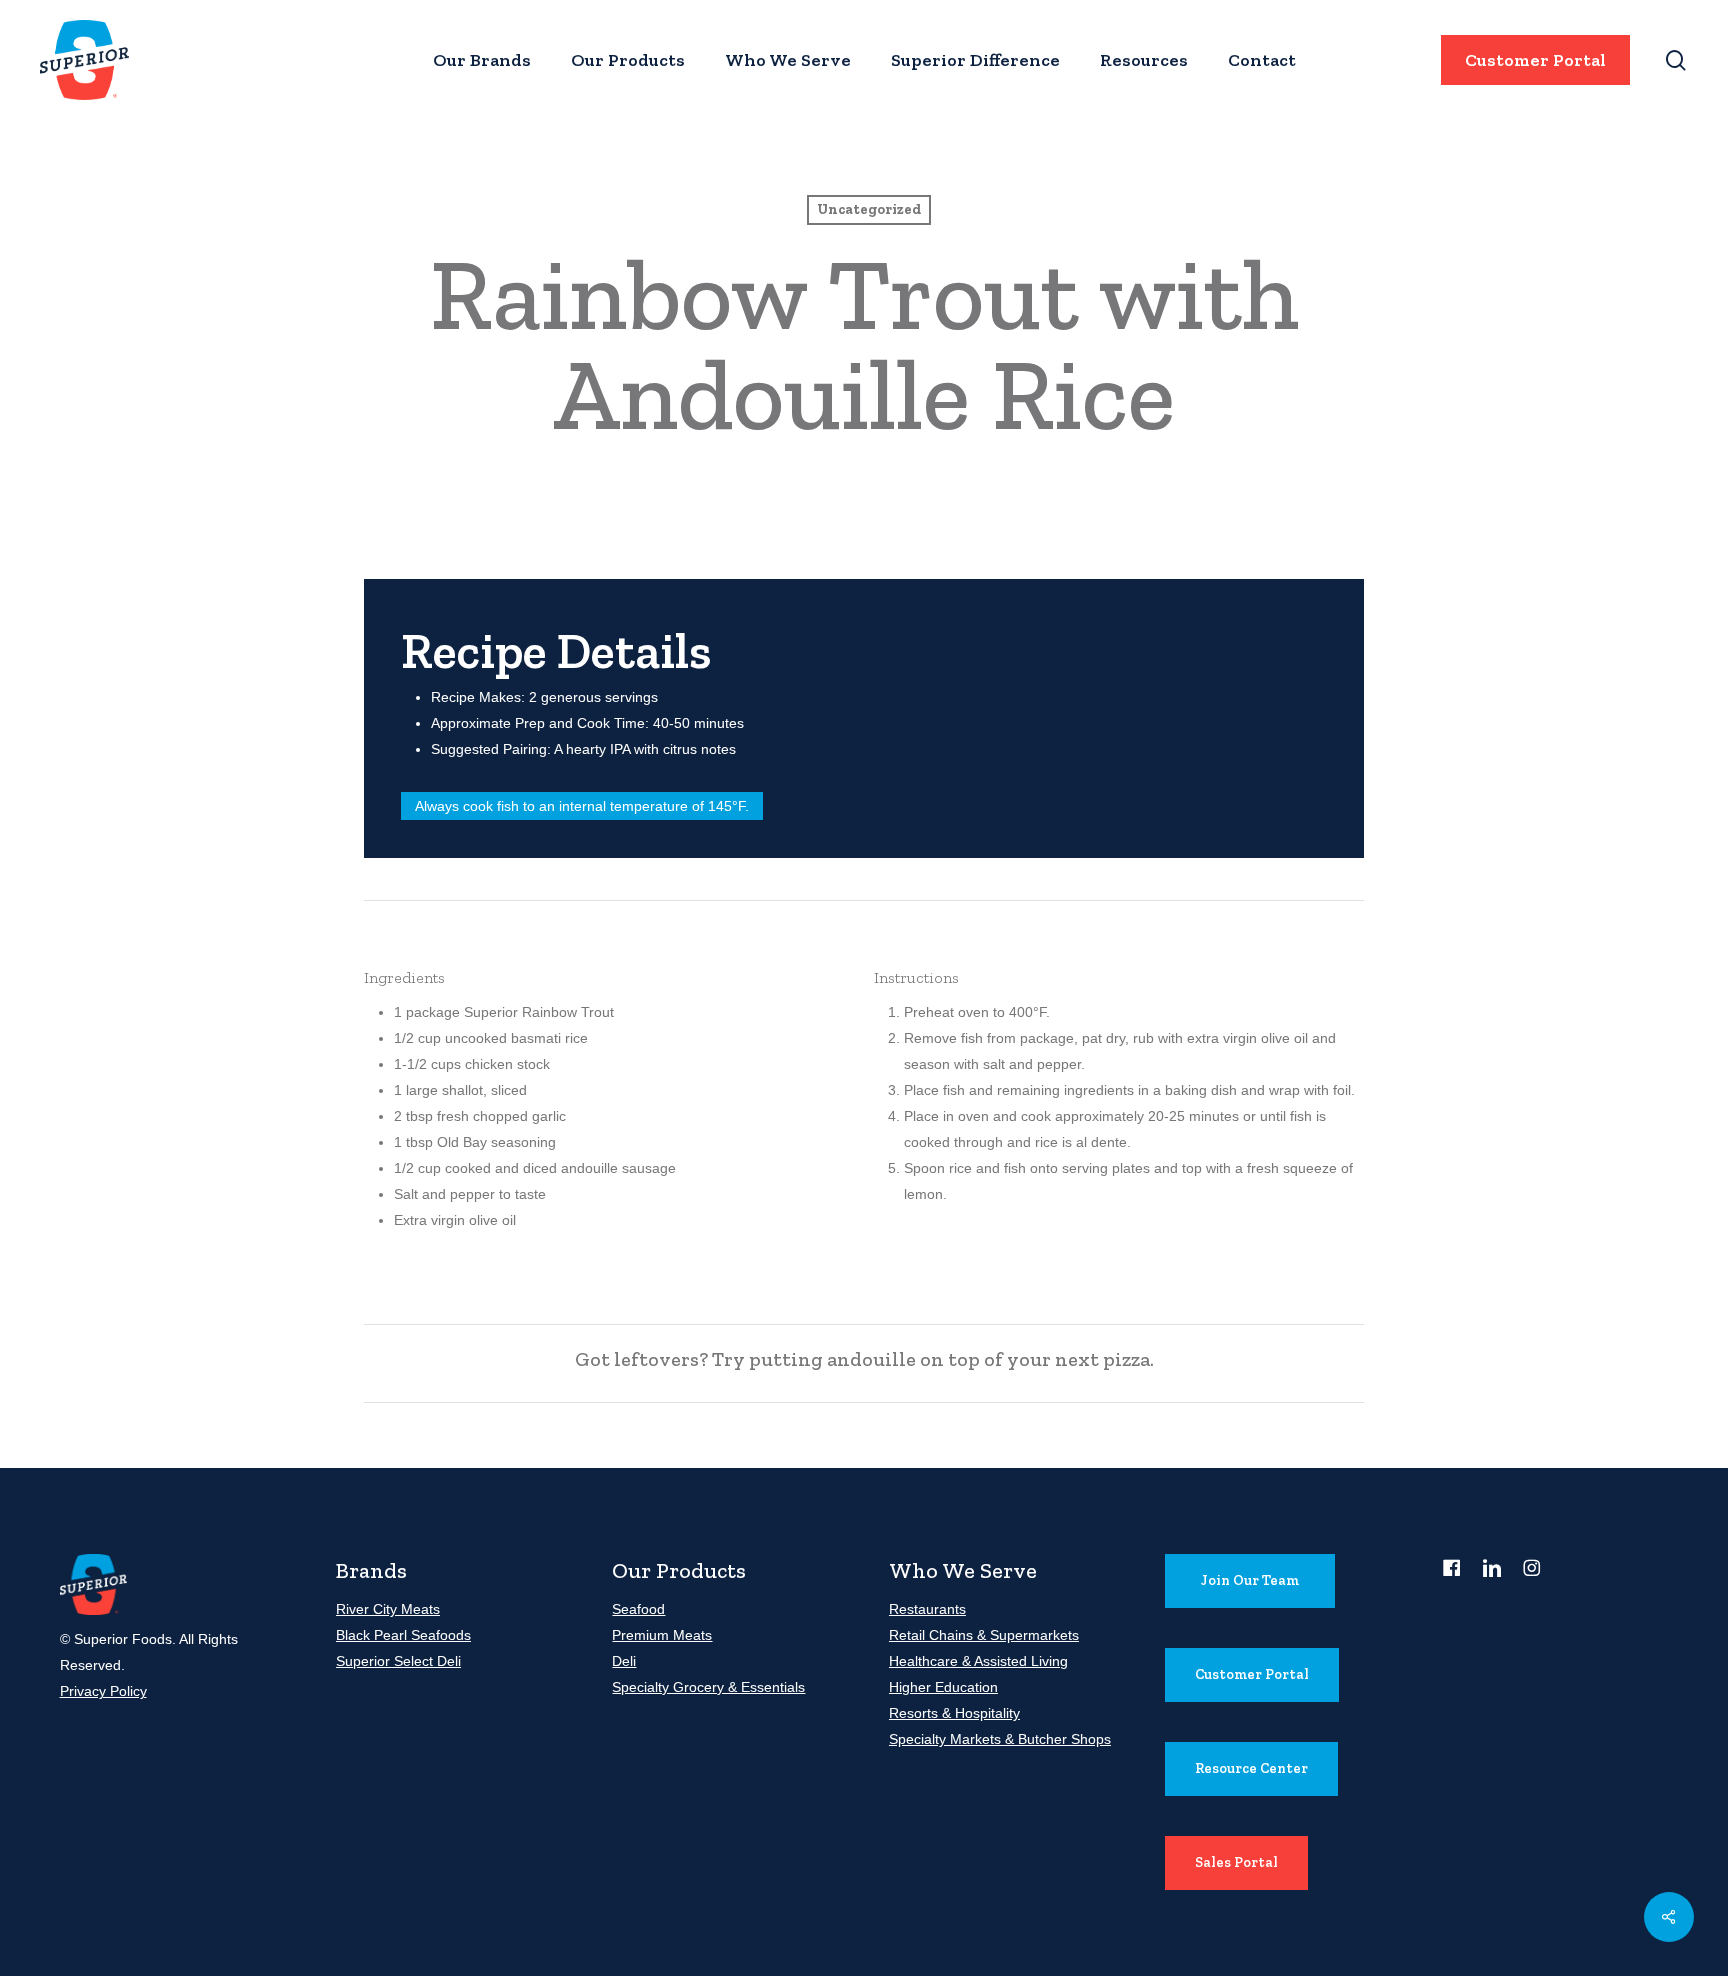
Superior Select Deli (398, 1661)
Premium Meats (662, 1635)
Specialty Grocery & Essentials (708, 1687)
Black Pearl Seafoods (403, 1635)
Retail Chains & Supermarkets (984, 1635)
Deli (624, 1661)
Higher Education (943, 1687)
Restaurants (927, 1609)
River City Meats (388, 1609)
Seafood (638, 1609)
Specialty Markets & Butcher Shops (1000, 1739)
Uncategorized (869, 209)
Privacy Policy (103, 1691)
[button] (1250, 1581)
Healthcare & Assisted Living (978, 1661)
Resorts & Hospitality (954, 1713)
